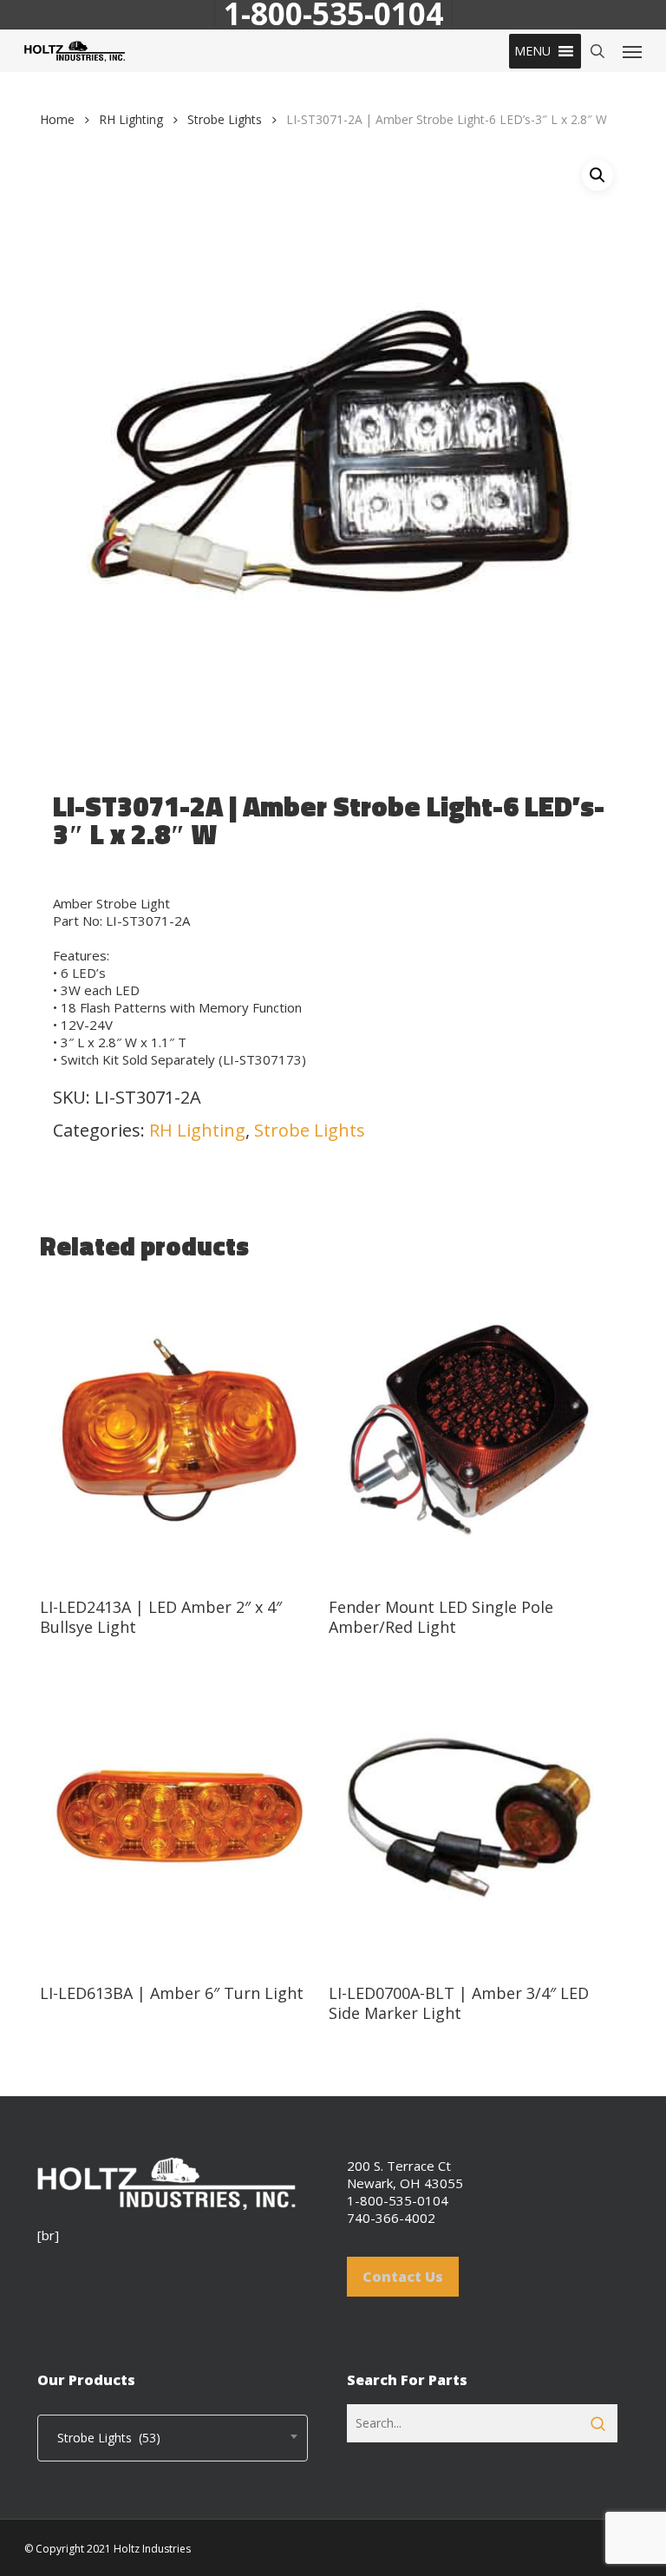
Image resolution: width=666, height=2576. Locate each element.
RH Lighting (131, 119)
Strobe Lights (225, 119)
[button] (532, 51)
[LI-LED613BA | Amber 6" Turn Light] (180, 1817)
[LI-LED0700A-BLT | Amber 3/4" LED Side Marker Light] (469, 1817)
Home (57, 119)
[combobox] (173, 2438)
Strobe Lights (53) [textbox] (104, 2438)
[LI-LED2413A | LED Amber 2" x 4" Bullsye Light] (180, 1431)
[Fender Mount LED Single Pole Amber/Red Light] (469, 1431)
